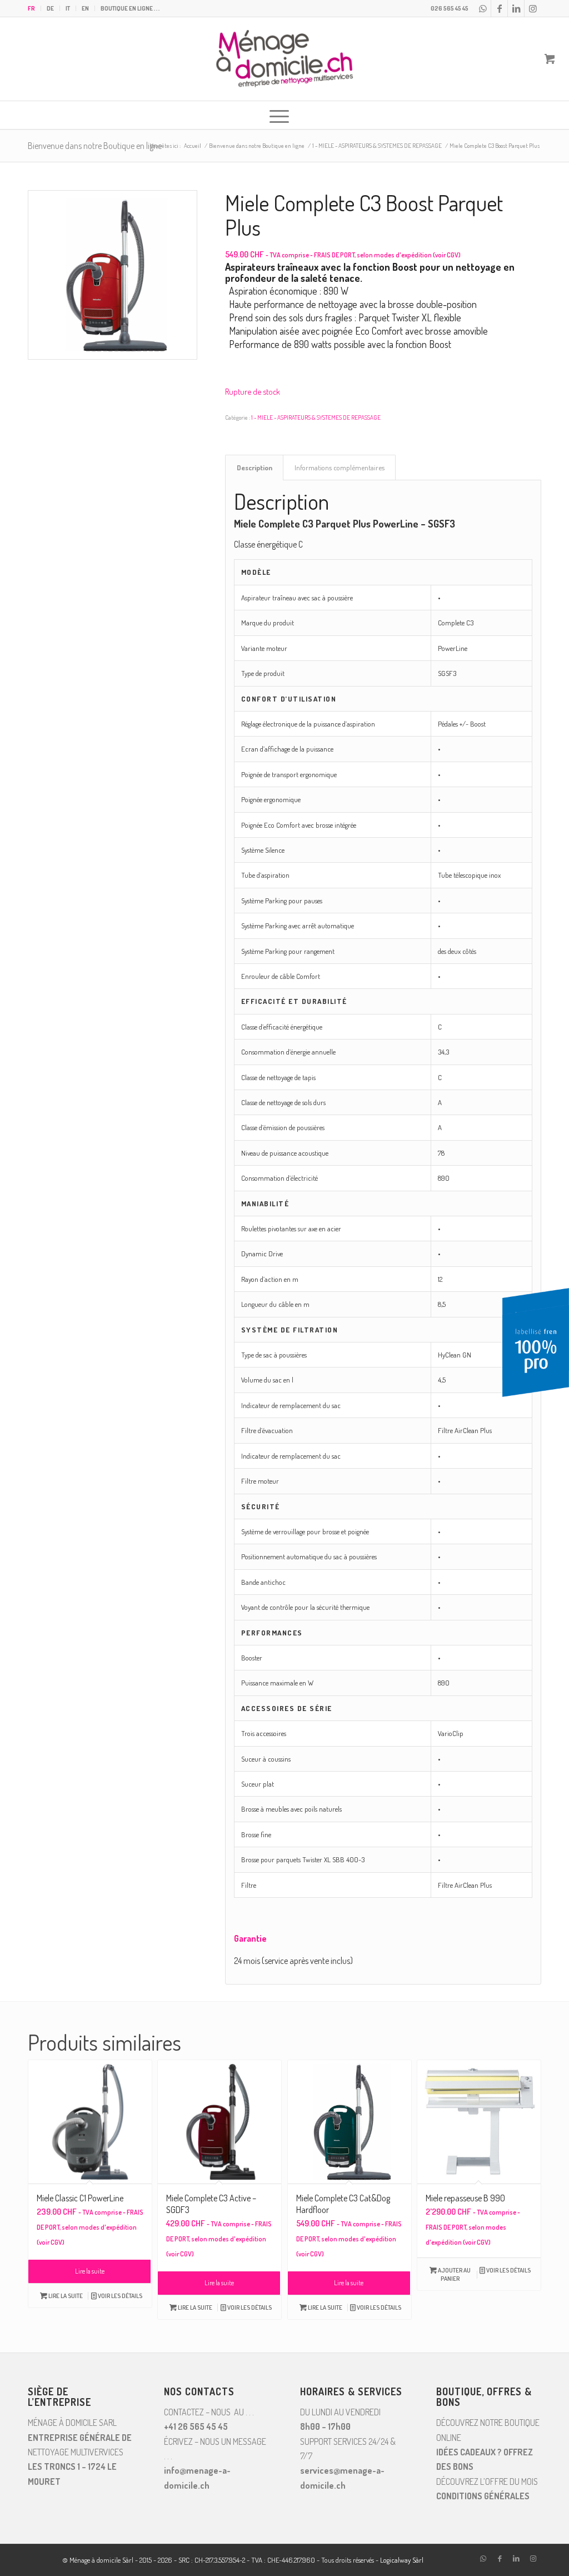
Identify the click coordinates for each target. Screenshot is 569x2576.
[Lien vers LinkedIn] (516, 8)
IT (68, 8)
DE (50, 8)
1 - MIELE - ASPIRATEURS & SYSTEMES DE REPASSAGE (316, 417)
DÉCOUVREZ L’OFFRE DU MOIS (487, 2481)
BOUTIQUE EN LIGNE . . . (130, 8)
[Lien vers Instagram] (533, 8)
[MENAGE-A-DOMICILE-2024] (284, 59)
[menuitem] (34, 8)
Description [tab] (254, 467)
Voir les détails (119, 2296)
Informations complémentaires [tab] (340, 467)
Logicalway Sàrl (402, 2560)
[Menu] (279, 115)
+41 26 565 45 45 (196, 2426)
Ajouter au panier (454, 2274)
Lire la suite (90, 2271)
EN (85, 8)
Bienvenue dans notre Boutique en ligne (95, 146)
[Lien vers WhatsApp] (483, 8)
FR (31, 8)
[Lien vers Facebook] (499, 8)
